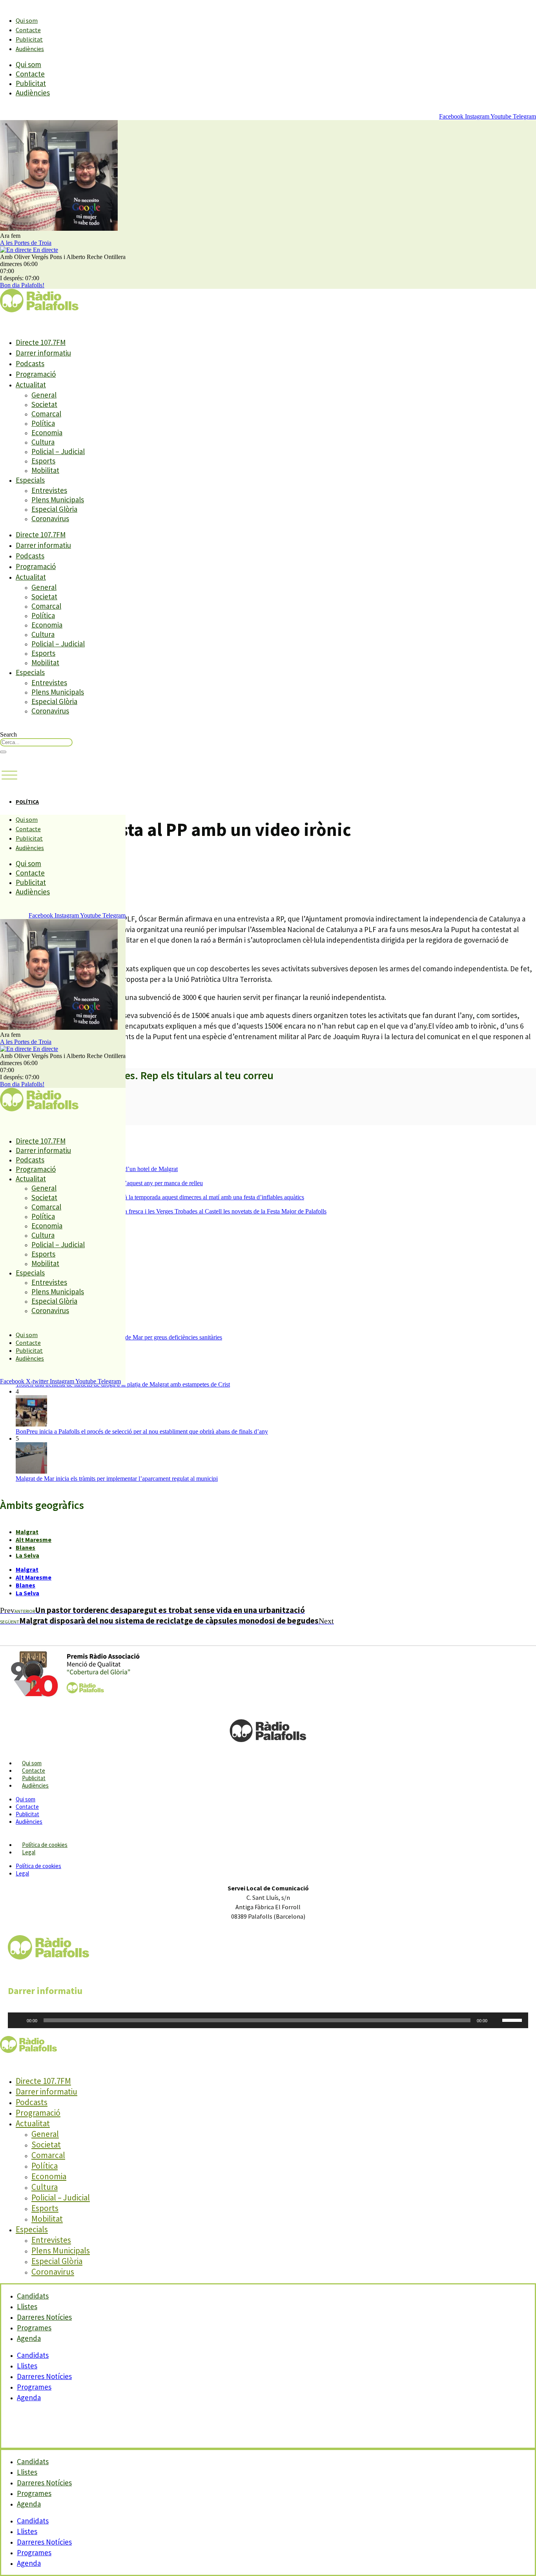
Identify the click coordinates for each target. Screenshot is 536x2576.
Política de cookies (45, 1845)
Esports (43, 461)
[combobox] (36, 742)
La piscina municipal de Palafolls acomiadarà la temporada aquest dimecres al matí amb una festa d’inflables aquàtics (160, 1197)
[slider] (513, 2020)
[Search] (3, 752)
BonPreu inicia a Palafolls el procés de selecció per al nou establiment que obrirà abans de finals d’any (142, 1431)
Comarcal (46, 414)
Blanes (26, 1547)
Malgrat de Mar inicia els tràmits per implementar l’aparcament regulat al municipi (117, 1479)
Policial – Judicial (58, 451)
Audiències (30, 49)
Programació (36, 374)
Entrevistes (49, 490)
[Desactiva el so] (496, 2020)
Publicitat (29, 39)
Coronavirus (50, 518)
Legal (29, 1852)
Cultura (43, 442)
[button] (9, 775)
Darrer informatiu (43, 353)
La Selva (27, 1555)
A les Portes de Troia (26, 243)
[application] (268, 2020)
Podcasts (30, 363)
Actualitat (31, 385)
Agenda (29, 2338)
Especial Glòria (54, 509)
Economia (47, 432)
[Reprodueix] (18, 2020)
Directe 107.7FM (41, 342)
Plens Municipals (58, 500)
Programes (34, 2387)
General (44, 395)
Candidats (33, 2355)
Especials (30, 480)
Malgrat (27, 1532)
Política (43, 423)
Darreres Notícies (44, 2376)
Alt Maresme (34, 1540)
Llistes (27, 2366)
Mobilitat (45, 470)
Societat (44, 404)
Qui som (27, 20)
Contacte (28, 30)
